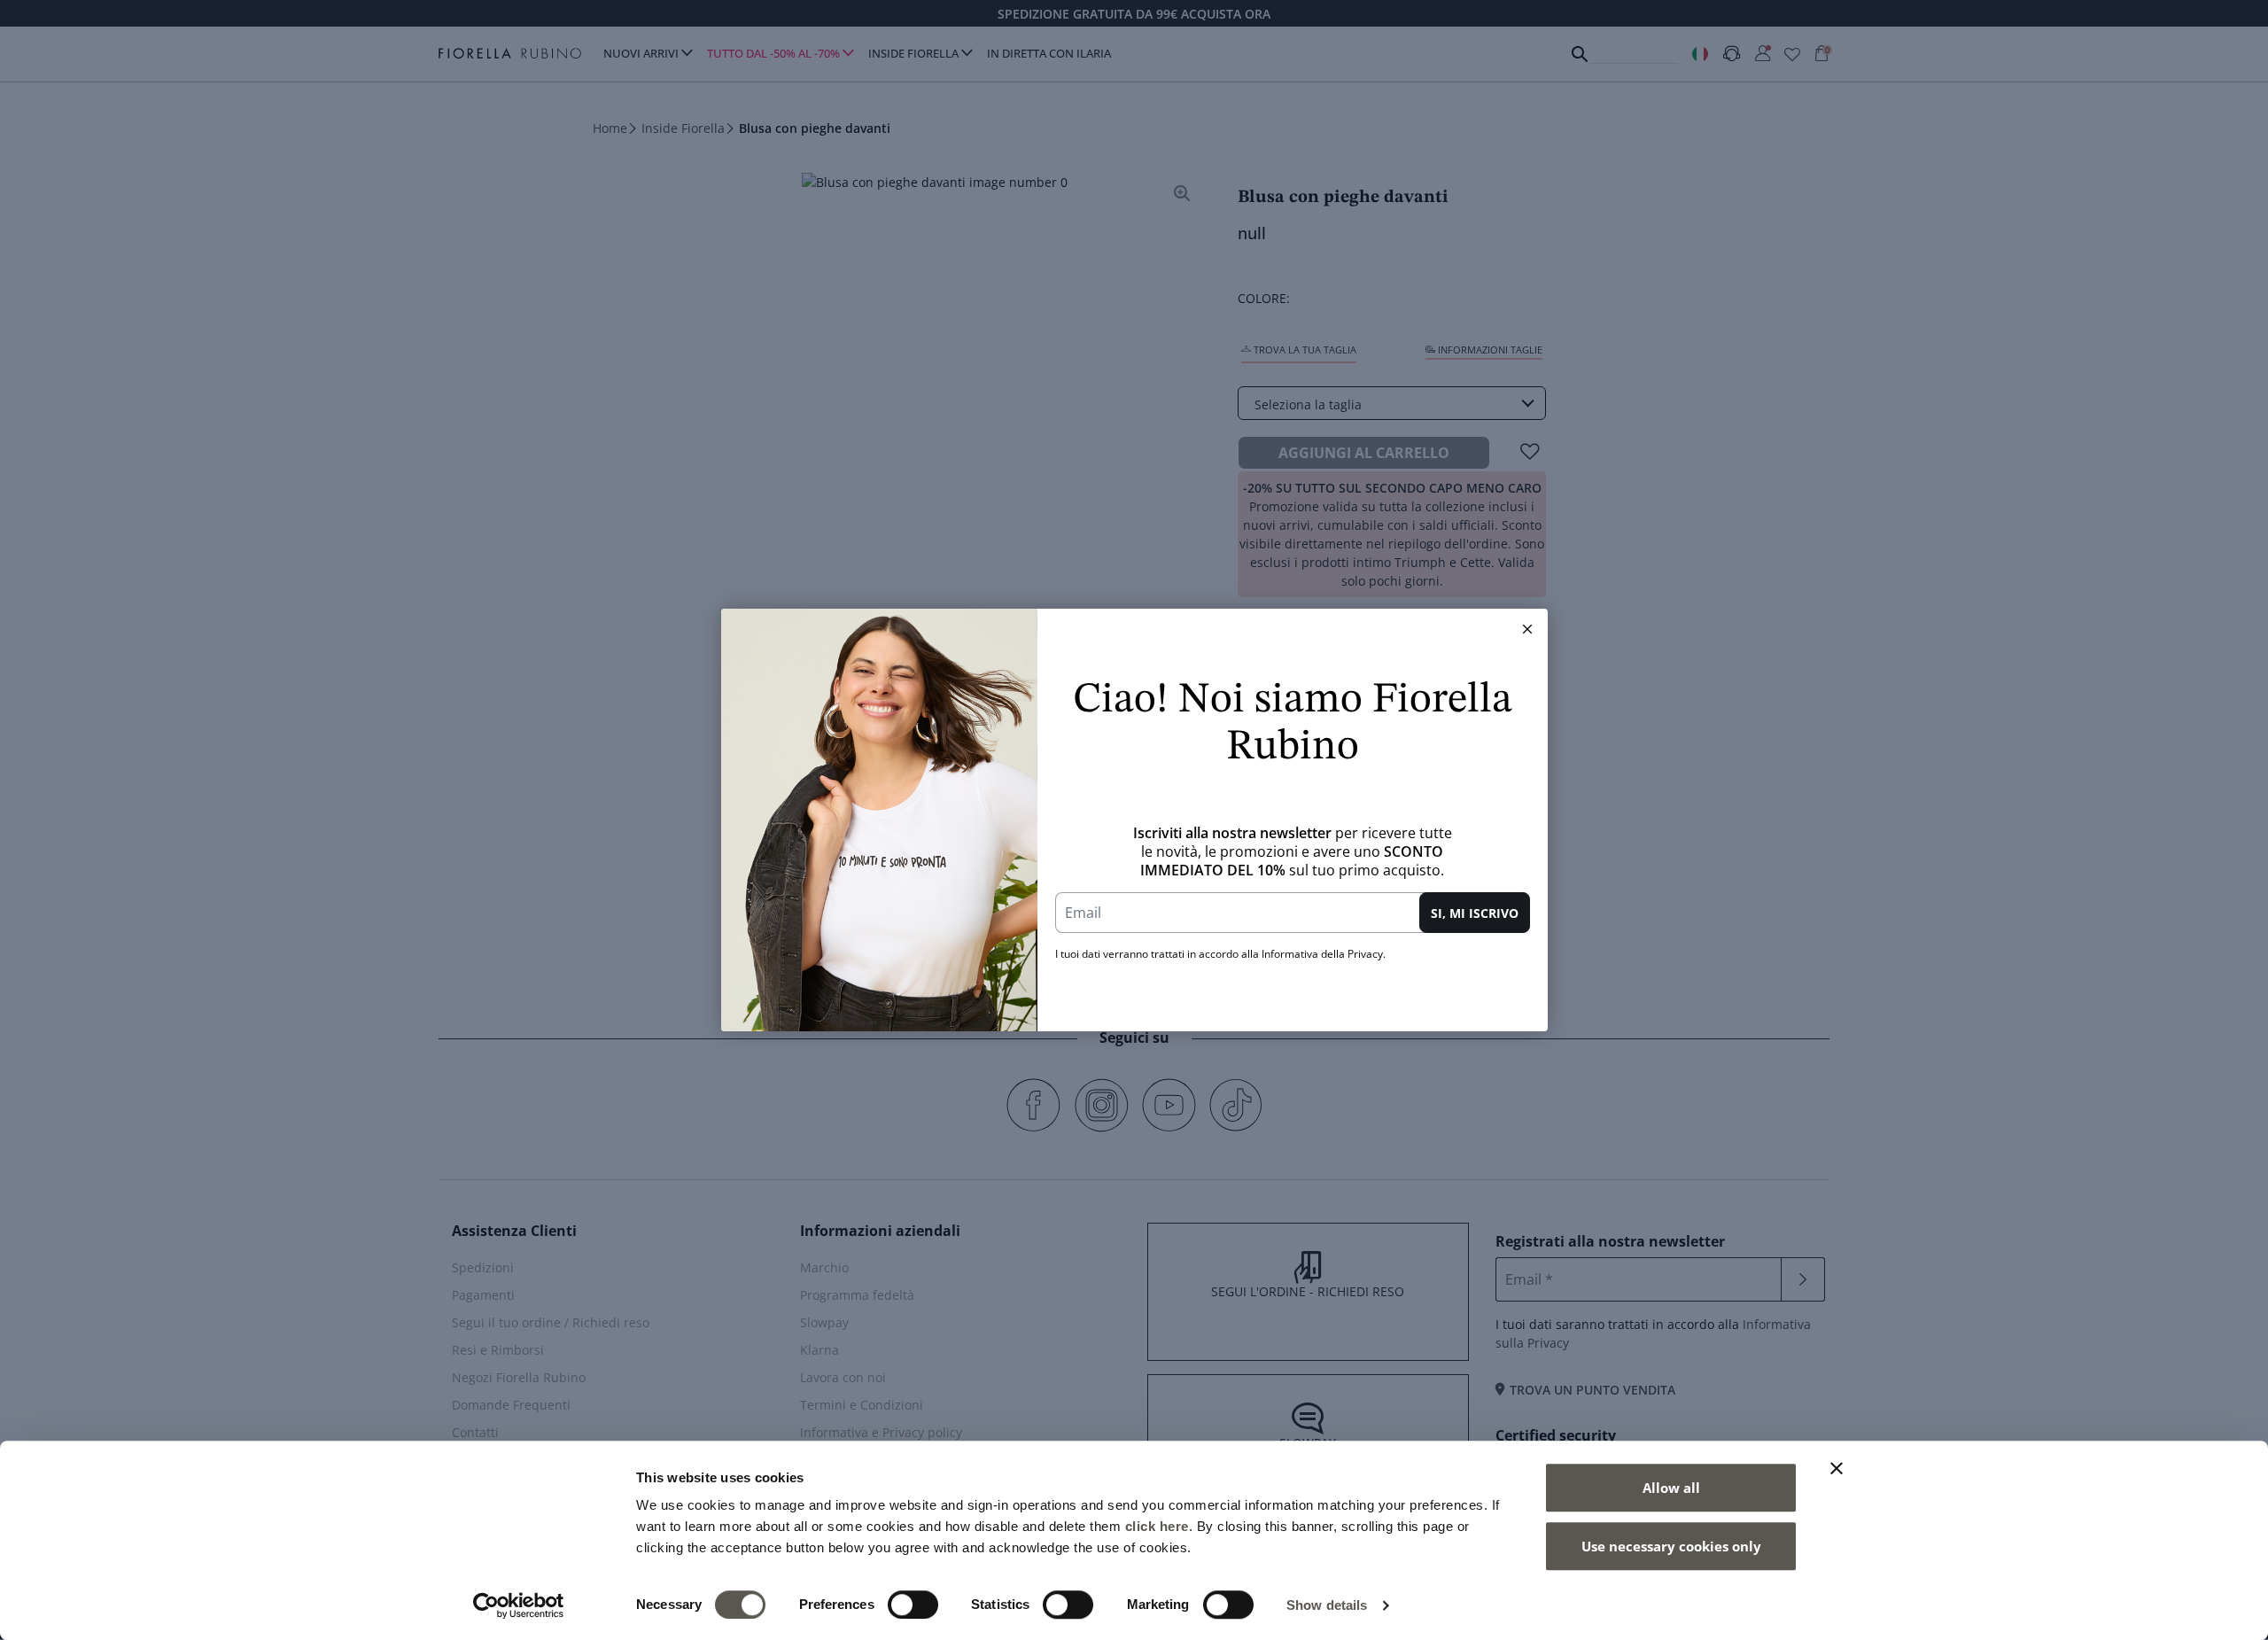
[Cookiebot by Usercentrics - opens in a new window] (519, 1605)
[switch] (913, 1605)
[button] (1527, 629)
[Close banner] (1837, 1468)
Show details (1327, 1605)
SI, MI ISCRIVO (1475, 913)
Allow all (1671, 1488)
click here (1157, 1526)
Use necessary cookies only (1671, 1546)
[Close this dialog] (1527, 629)
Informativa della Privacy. (1324, 954)
